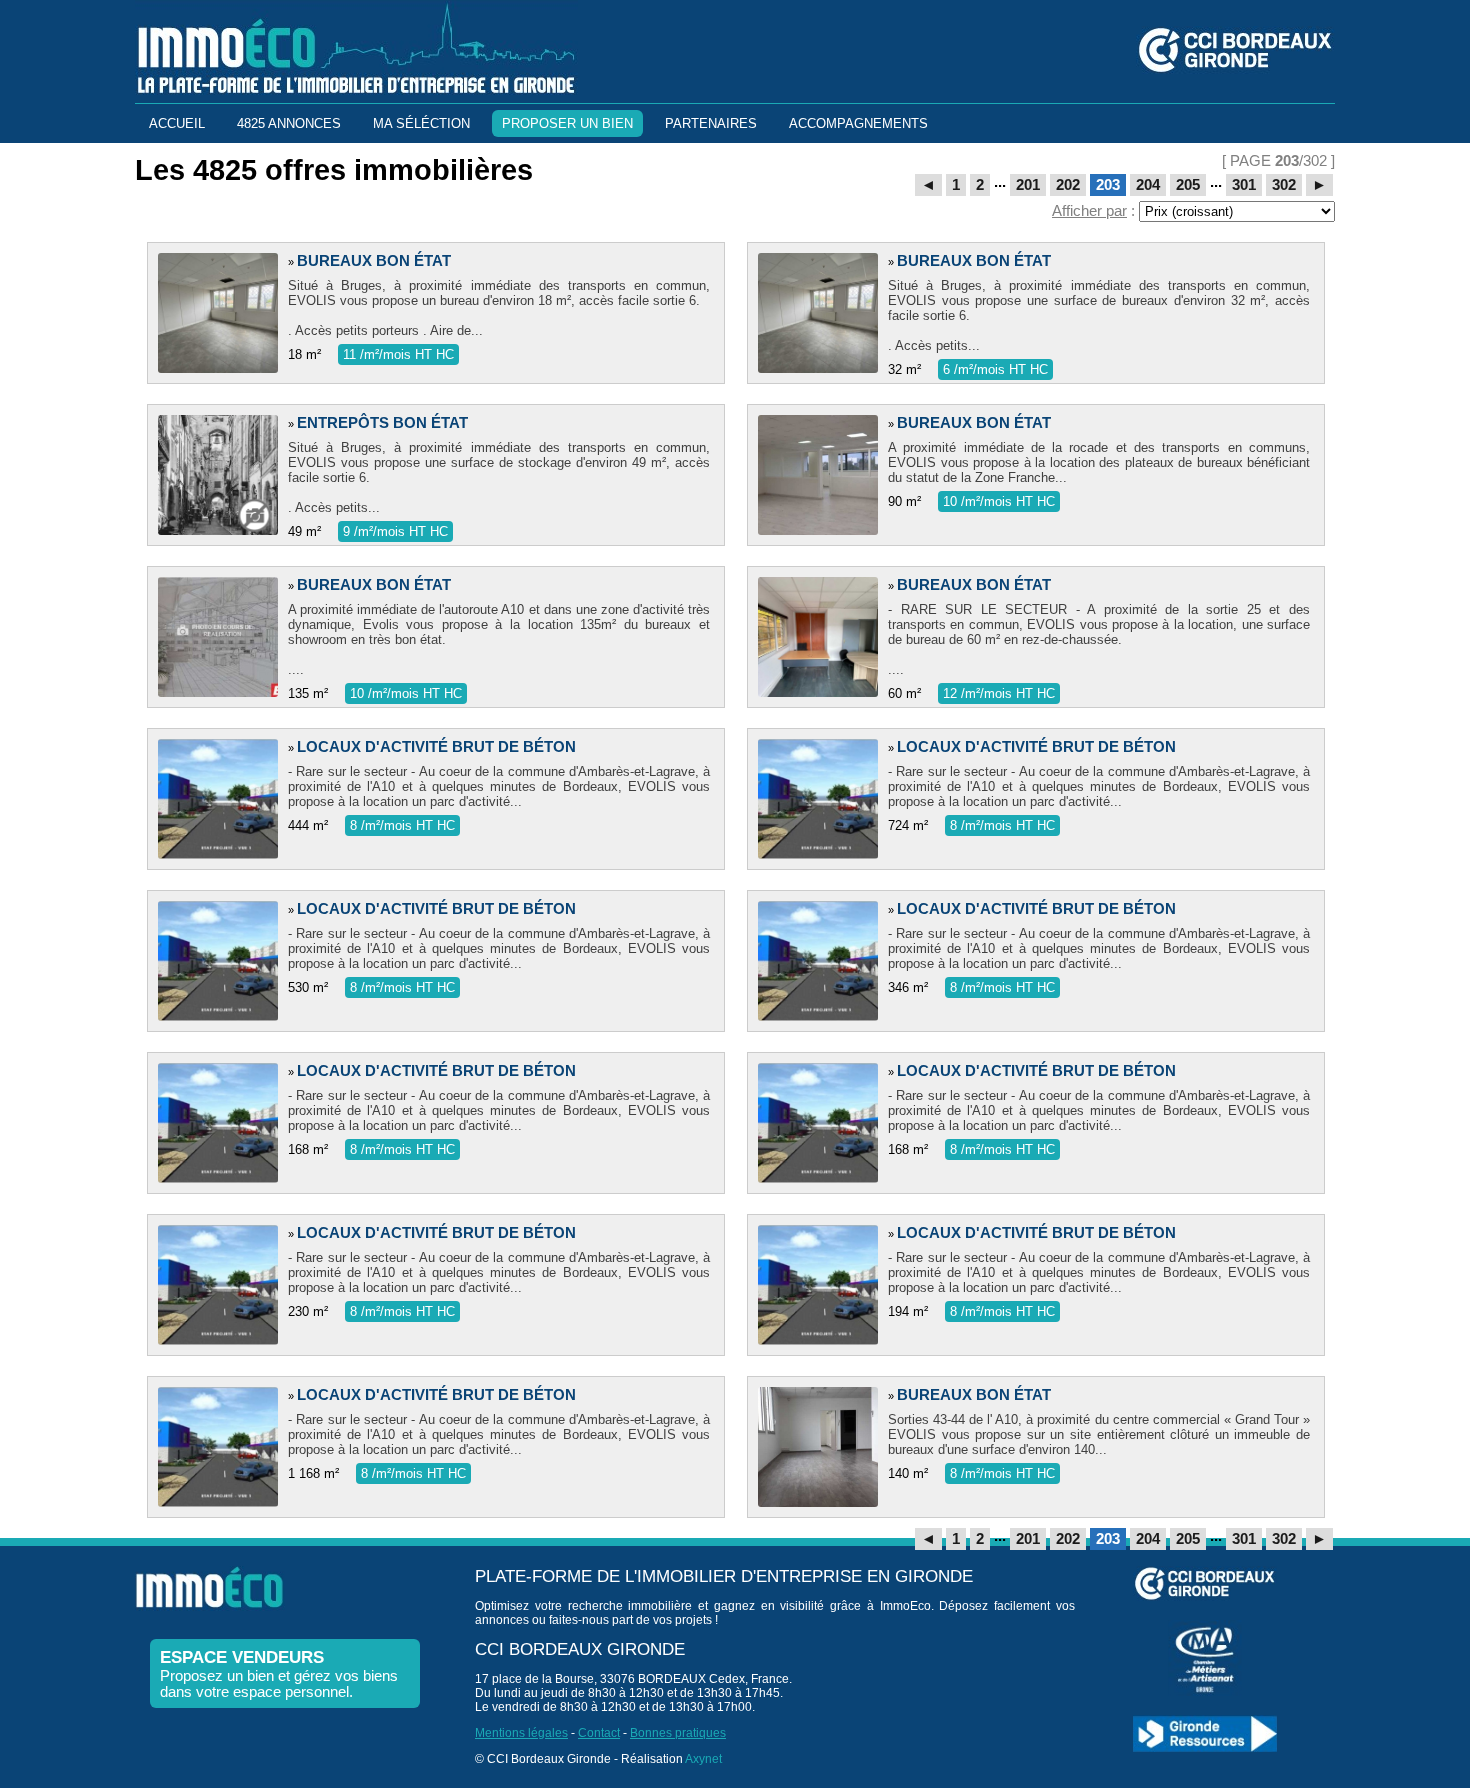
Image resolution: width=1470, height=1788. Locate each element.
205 (1188, 185)
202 (1068, 185)
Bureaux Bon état (374, 261)
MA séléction (421, 123)
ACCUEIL (177, 123)
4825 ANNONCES (289, 123)
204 (1148, 185)
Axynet (703, 1759)
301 (1244, 185)
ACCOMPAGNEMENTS (858, 123)
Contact (599, 1733)
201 (1028, 185)
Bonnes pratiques (678, 1733)
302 (1284, 185)
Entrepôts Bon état (382, 423)
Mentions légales (521, 1733)
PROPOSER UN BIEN (567, 123)
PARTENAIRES (711, 123)
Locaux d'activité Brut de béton (436, 747)
